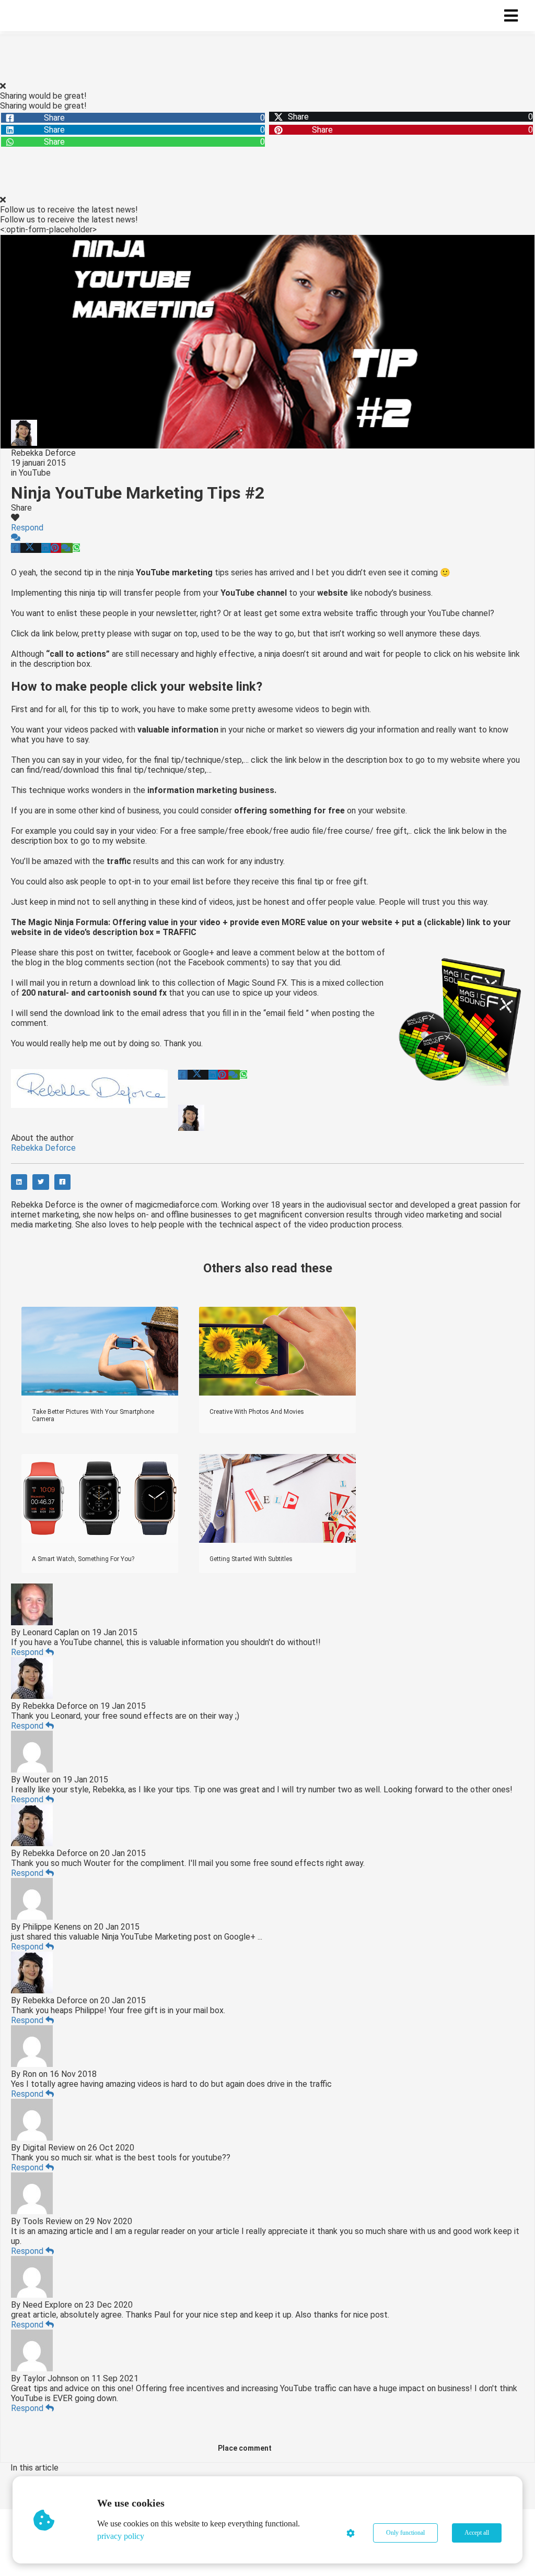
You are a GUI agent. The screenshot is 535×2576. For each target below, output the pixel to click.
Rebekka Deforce (43, 453)
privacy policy (121, 2536)
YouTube (35, 473)
